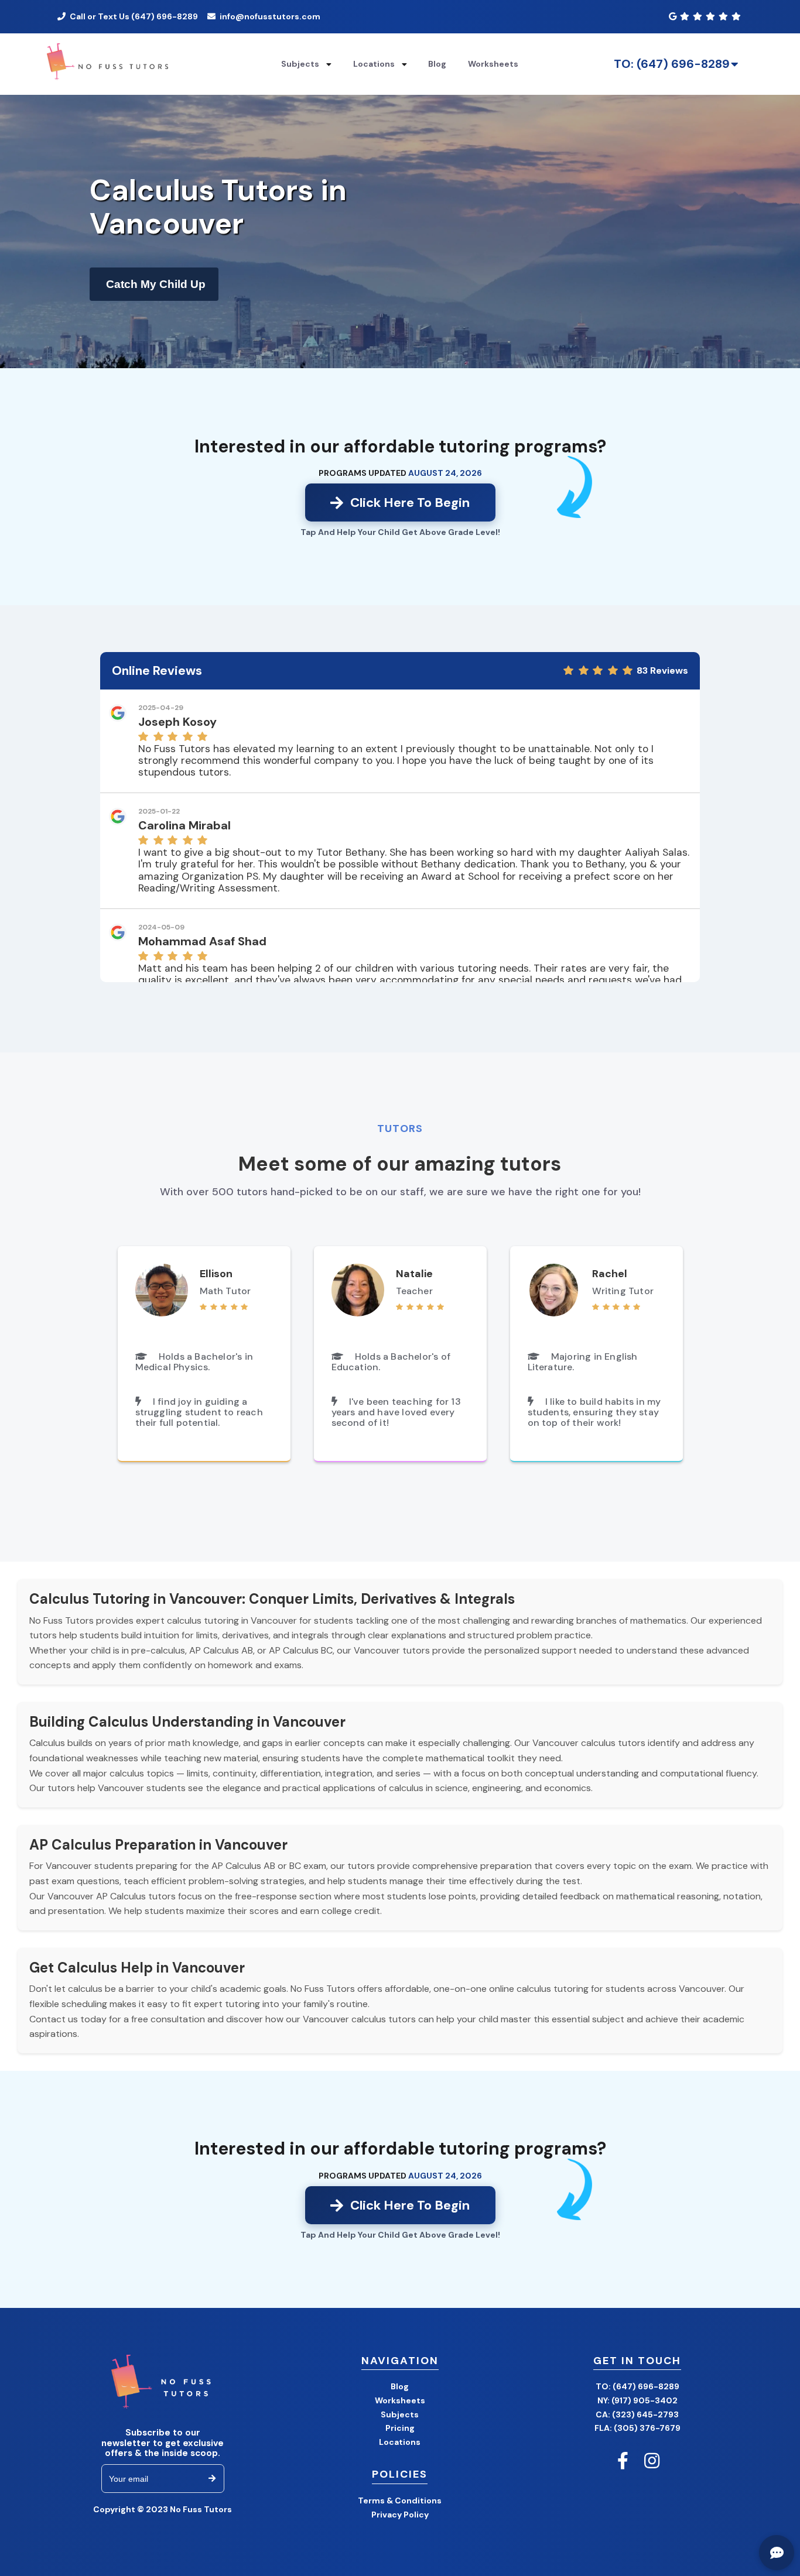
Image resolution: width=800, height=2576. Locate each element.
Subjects (400, 2414)
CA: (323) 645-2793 (637, 2414)
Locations (400, 2442)
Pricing (400, 2428)
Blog (437, 64)
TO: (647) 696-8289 (672, 64)
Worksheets (493, 64)
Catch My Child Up (156, 284)
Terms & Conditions (400, 2500)
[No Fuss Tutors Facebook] (623, 2461)
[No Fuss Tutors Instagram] (652, 2461)
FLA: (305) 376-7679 (637, 2428)
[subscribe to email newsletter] (212, 2479)
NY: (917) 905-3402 (637, 2400)
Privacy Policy (400, 2515)
